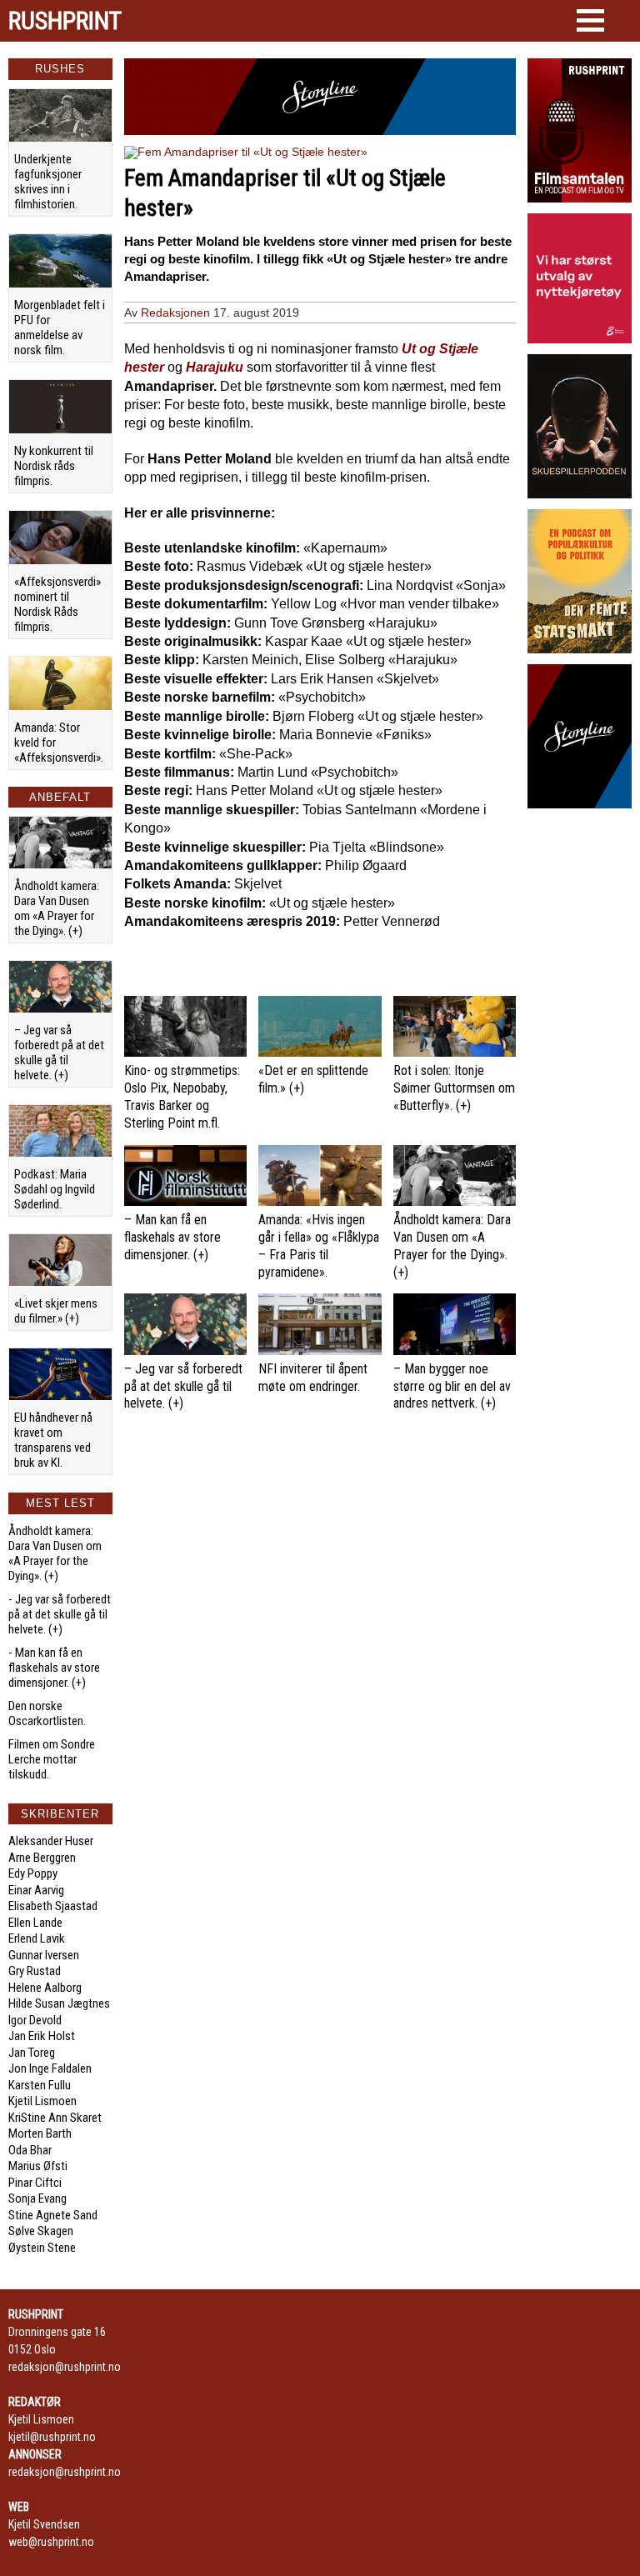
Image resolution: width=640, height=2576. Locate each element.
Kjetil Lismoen (42, 2101)
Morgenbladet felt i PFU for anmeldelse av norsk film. (60, 328)
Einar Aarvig (36, 1890)
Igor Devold (35, 2020)
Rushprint (65, 21)
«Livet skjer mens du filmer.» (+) (56, 1311)
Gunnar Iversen (44, 1955)
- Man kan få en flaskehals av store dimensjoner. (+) (54, 1668)
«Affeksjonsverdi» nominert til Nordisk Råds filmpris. (57, 604)
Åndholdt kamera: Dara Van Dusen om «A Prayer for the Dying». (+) (57, 908)
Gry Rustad (35, 1971)
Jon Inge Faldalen (50, 2068)
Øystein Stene (42, 2248)
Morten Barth (40, 2133)
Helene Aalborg (45, 1988)
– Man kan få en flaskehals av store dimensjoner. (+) (172, 1237)
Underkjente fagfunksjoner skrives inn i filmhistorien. (48, 182)
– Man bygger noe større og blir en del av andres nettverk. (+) (452, 1386)
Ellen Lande (35, 1923)
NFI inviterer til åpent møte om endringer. (313, 1378)
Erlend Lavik (37, 1938)
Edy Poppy (33, 1873)
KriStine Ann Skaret (55, 2118)
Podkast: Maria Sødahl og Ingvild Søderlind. (55, 1189)
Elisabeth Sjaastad (53, 1906)
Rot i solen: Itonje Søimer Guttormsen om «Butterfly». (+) (454, 1088)
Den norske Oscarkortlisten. (47, 1713)
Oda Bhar (30, 2150)
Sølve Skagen (41, 2231)
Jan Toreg (32, 2053)
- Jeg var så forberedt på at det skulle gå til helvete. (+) (60, 1614)
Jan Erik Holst (42, 2036)
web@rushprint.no (51, 2542)
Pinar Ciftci (35, 2183)
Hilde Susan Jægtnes (59, 2003)
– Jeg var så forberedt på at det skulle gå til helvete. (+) (59, 1053)
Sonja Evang (37, 2198)
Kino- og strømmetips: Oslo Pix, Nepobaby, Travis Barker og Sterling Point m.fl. (182, 1096)
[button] (590, 20)
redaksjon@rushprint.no (65, 2367)
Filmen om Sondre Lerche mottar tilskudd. (52, 1759)
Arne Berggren (42, 1858)
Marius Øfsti (38, 2166)
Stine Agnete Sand (53, 2215)
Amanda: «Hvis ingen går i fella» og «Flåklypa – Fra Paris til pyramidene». (319, 1245)
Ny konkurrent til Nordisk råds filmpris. (54, 466)
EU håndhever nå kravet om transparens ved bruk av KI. (53, 1440)
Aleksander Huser (51, 1841)
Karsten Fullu (40, 2085)
